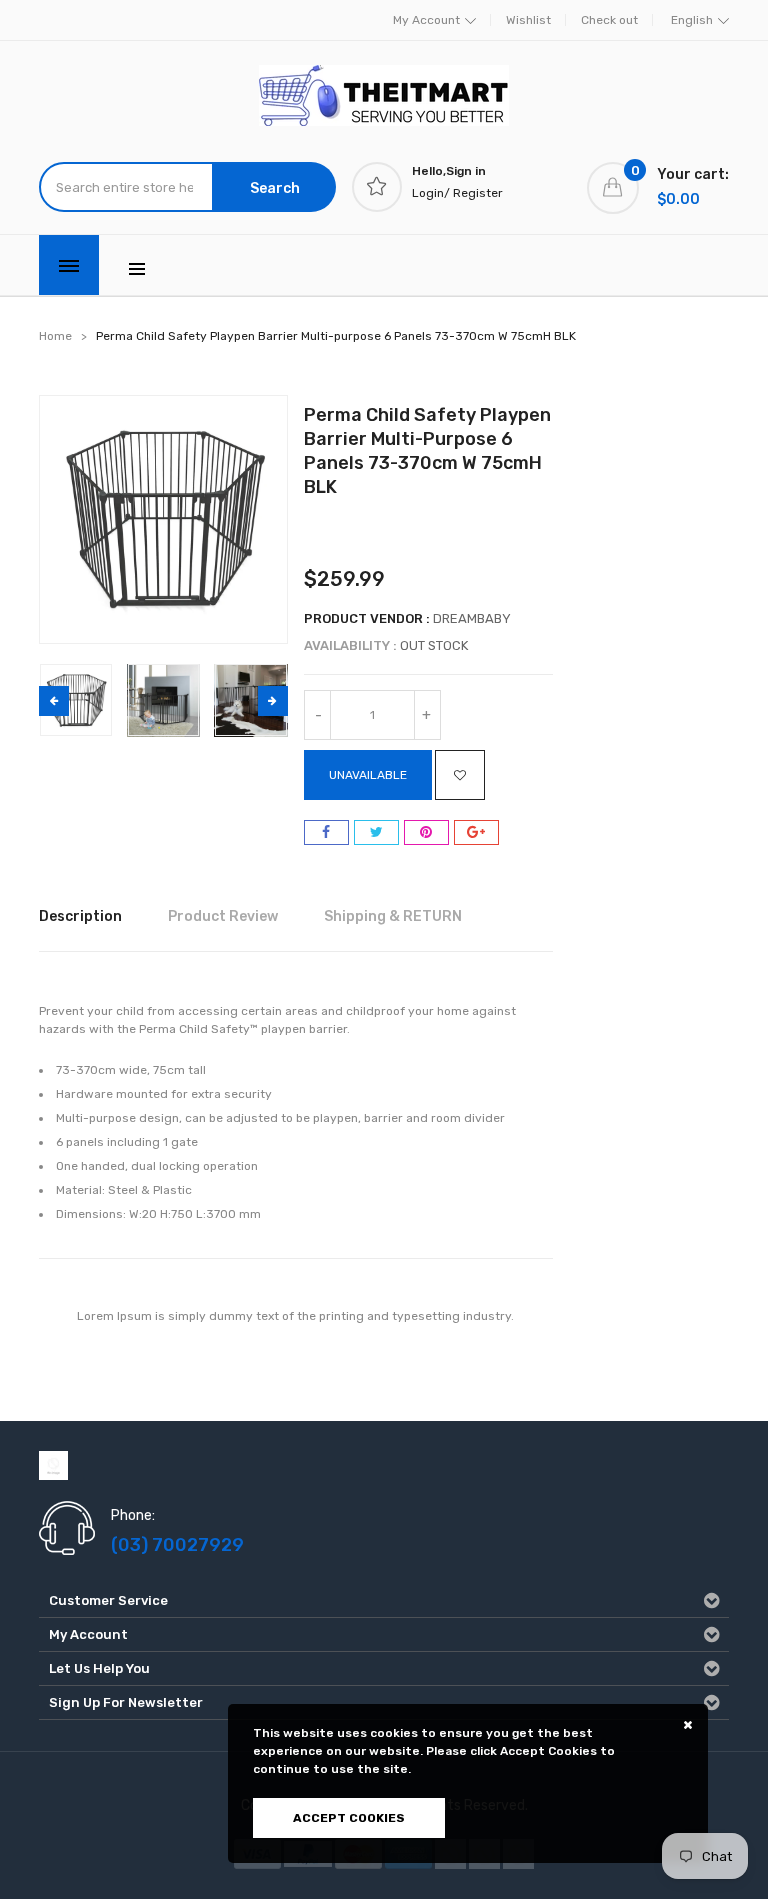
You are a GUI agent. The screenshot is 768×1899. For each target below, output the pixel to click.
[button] (273, 701)
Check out (609, 20)
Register (478, 193)
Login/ (431, 193)
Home (55, 336)
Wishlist (528, 20)
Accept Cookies (349, 1818)
